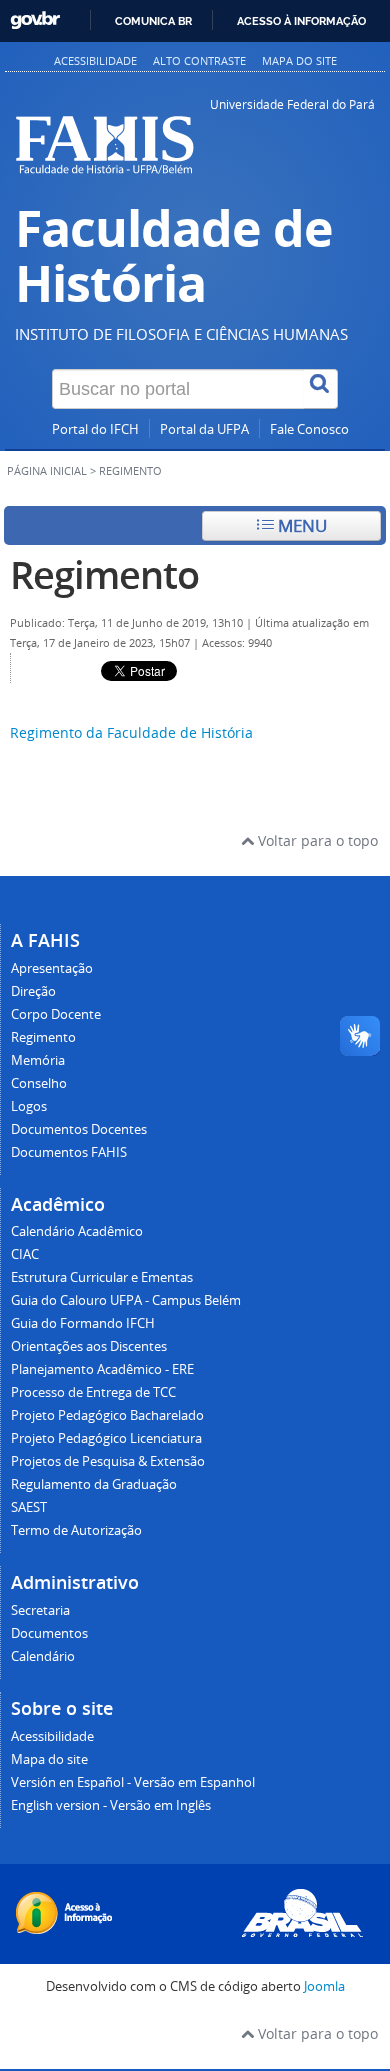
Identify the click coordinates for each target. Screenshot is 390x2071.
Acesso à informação (301, 21)
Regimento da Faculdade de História (131, 732)
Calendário (43, 1656)
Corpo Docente (56, 1014)
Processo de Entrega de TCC (93, 1392)
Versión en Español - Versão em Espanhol (133, 1782)
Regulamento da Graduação (94, 1484)
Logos (29, 1106)
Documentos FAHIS (69, 1152)
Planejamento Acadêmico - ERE (102, 1369)
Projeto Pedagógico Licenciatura (106, 1438)
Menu (300, 525)
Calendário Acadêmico (77, 1231)
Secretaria (40, 1610)
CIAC (25, 1254)
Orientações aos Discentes (89, 1346)
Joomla (324, 1986)
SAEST (29, 1507)
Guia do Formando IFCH (83, 1323)
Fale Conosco (309, 429)
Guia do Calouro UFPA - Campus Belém (126, 1300)
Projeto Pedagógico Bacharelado (107, 1415)
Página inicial (47, 471)
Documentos (49, 1633)
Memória (38, 1060)
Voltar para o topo (316, 840)
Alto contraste (199, 60)
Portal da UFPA (204, 429)
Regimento (104, 574)
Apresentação (52, 968)
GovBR (35, 20)
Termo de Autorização (76, 1530)
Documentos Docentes (79, 1129)
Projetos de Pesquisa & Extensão (108, 1461)
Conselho (39, 1083)
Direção (33, 991)
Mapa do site (299, 60)
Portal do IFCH (95, 429)
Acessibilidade (95, 60)
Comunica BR (153, 21)
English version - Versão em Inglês (111, 1805)
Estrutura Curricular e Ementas (102, 1277)
